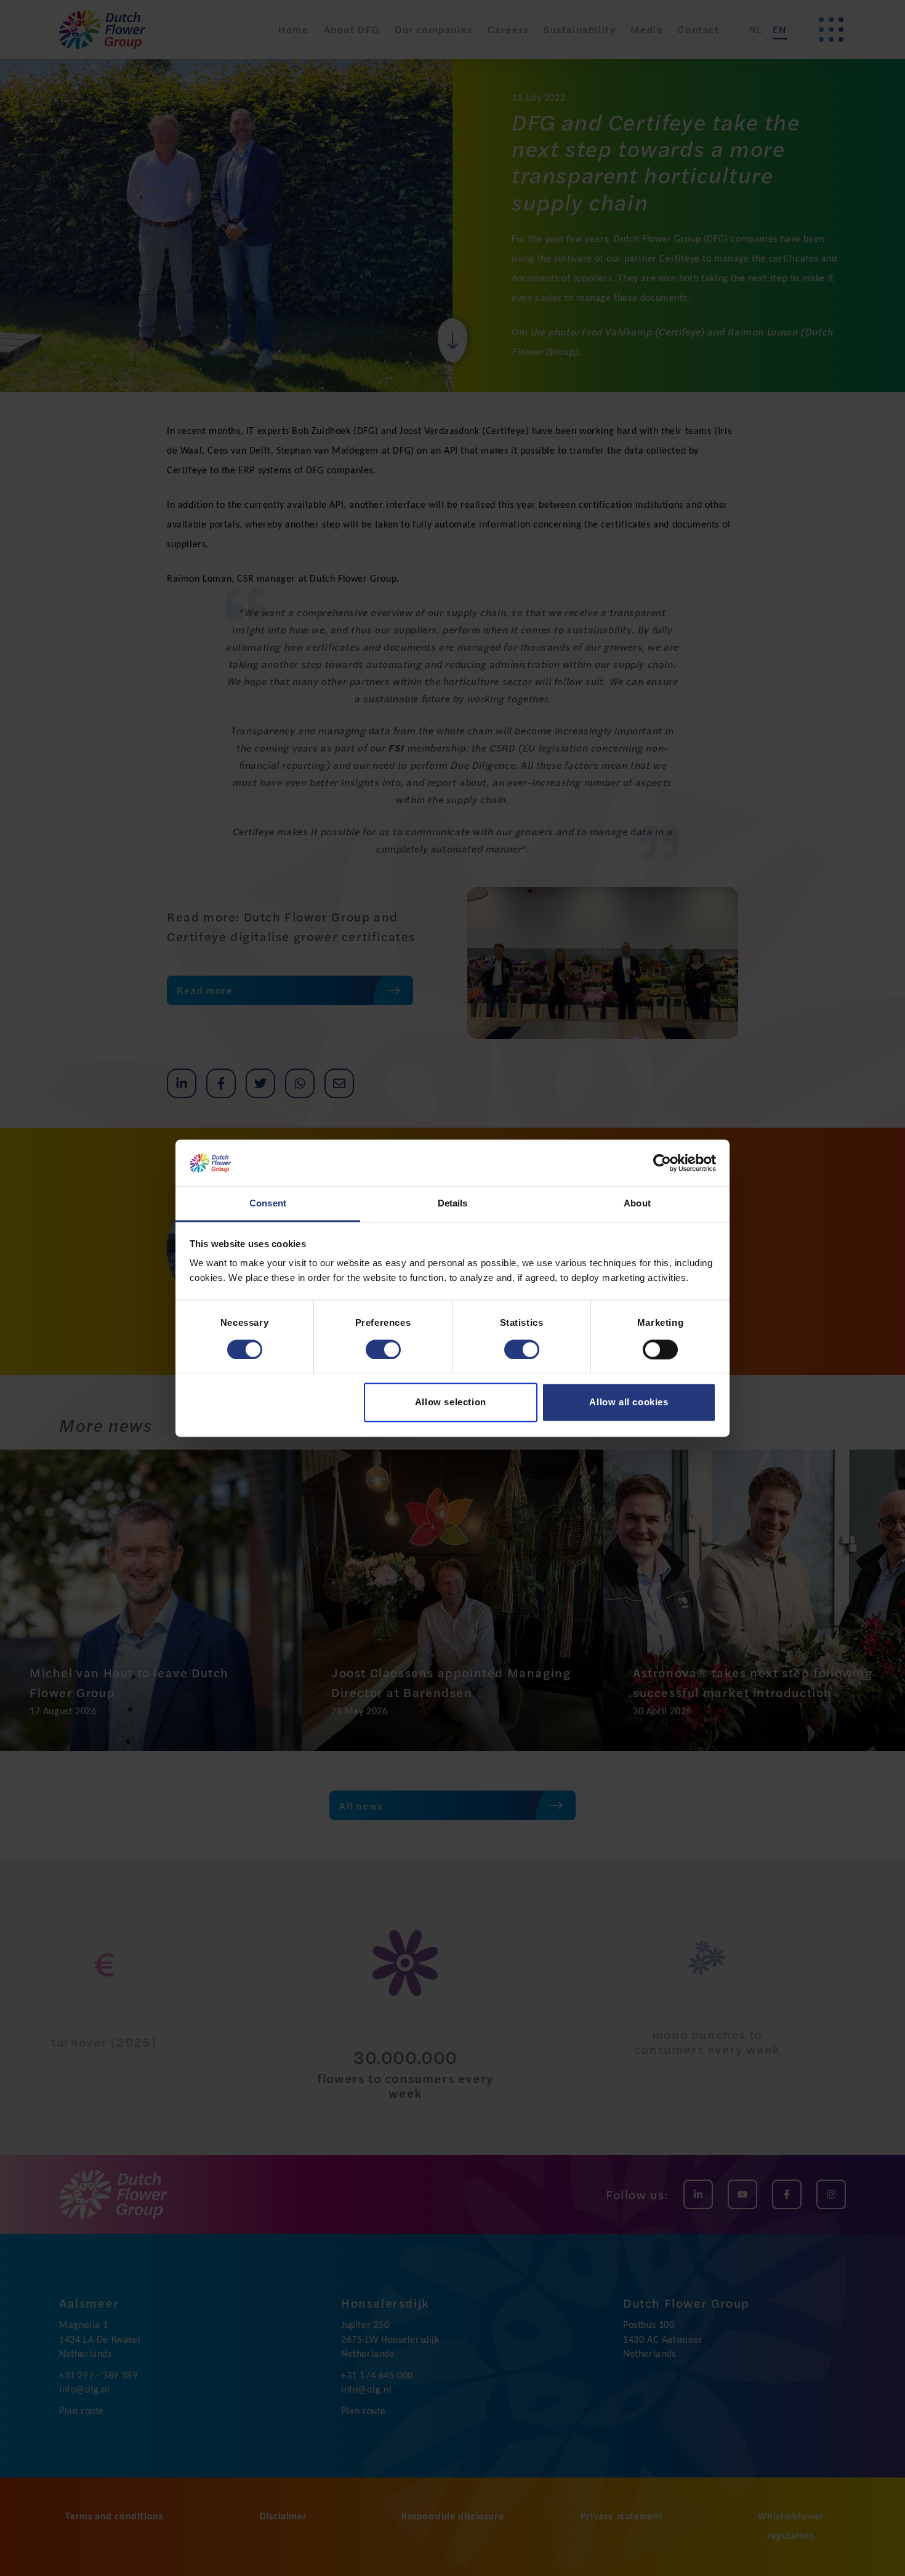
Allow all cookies (629, 1402)
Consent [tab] (268, 1204)
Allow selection (451, 1402)
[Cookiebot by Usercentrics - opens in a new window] (662, 1163)
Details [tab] (453, 1204)
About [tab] (637, 1204)
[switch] (383, 1349)
